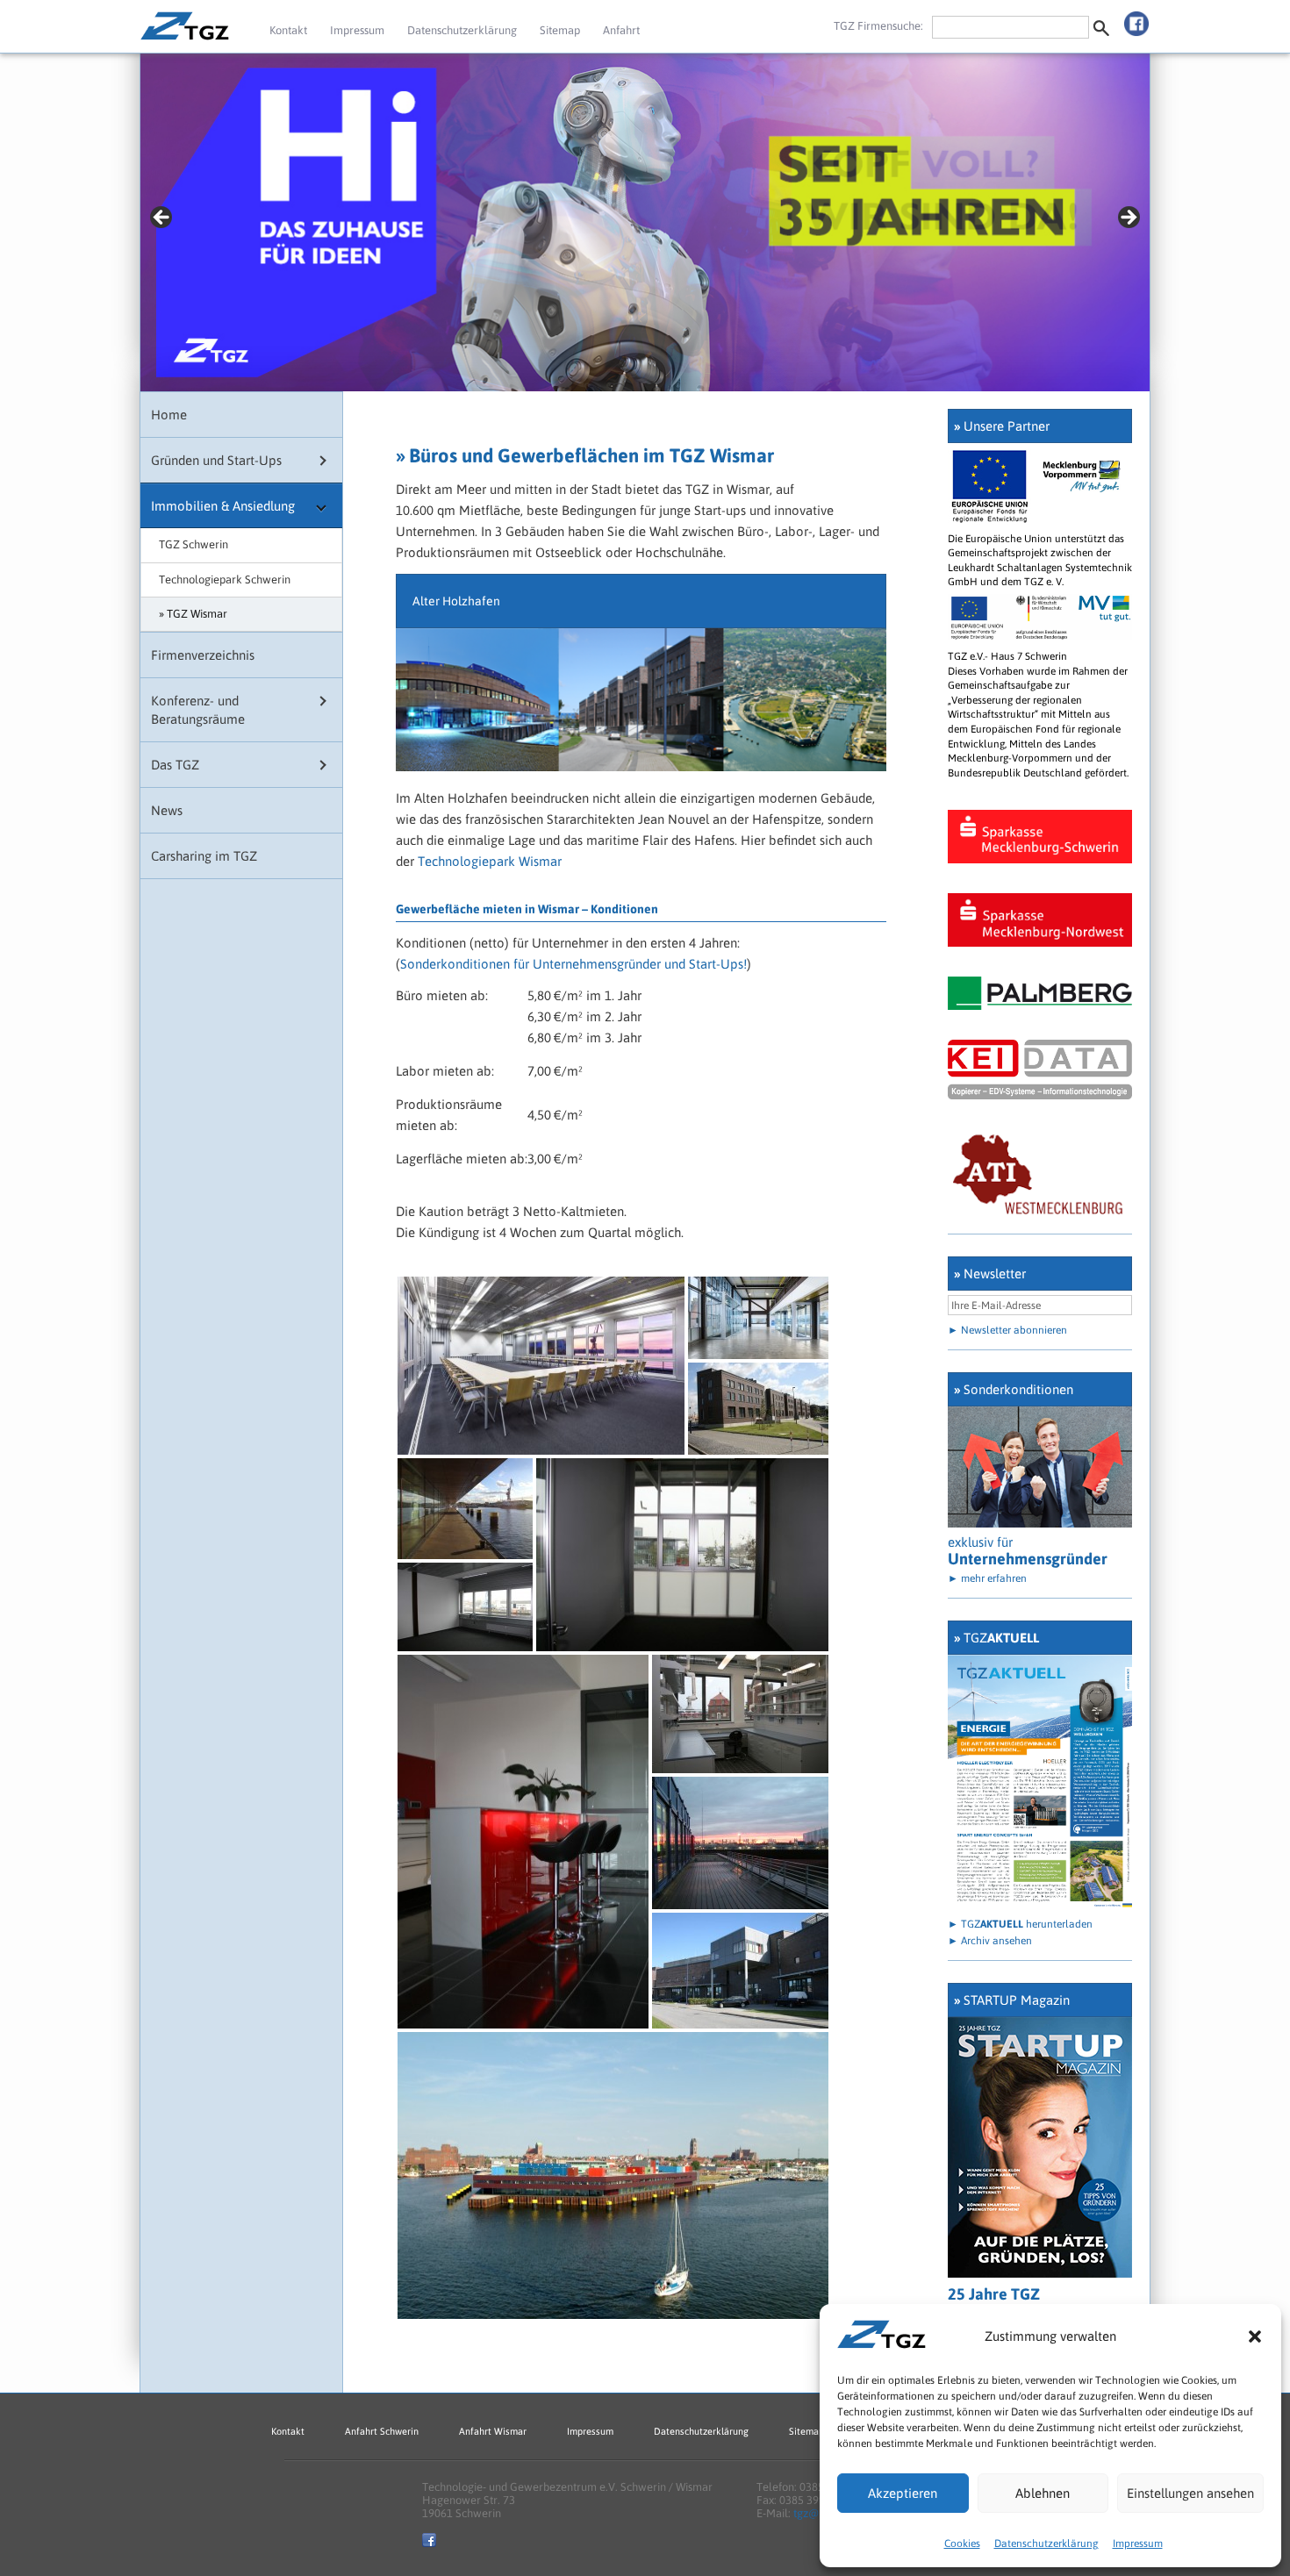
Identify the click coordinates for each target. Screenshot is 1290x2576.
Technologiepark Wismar (490, 861)
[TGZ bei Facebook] (429, 2543)
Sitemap (560, 30)
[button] (1255, 2336)
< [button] (162, 218)
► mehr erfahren (987, 1578)
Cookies (962, 2544)
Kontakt (288, 30)
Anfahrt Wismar (493, 2431)
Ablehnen (1043, 2493)
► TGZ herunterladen (1020, 1924)
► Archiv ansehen (990, 1941)
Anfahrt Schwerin (382, 2431)
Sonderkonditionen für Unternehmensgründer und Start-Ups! (573, 964)
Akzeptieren (903, 2493)
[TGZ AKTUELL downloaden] (1040, 1906)
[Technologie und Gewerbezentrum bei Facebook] (1136, 20)
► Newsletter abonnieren (1007, 1330)
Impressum (1138, 2544)
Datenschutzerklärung (1046, 2544)
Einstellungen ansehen (1190, 2493)
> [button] (1128, 218)
